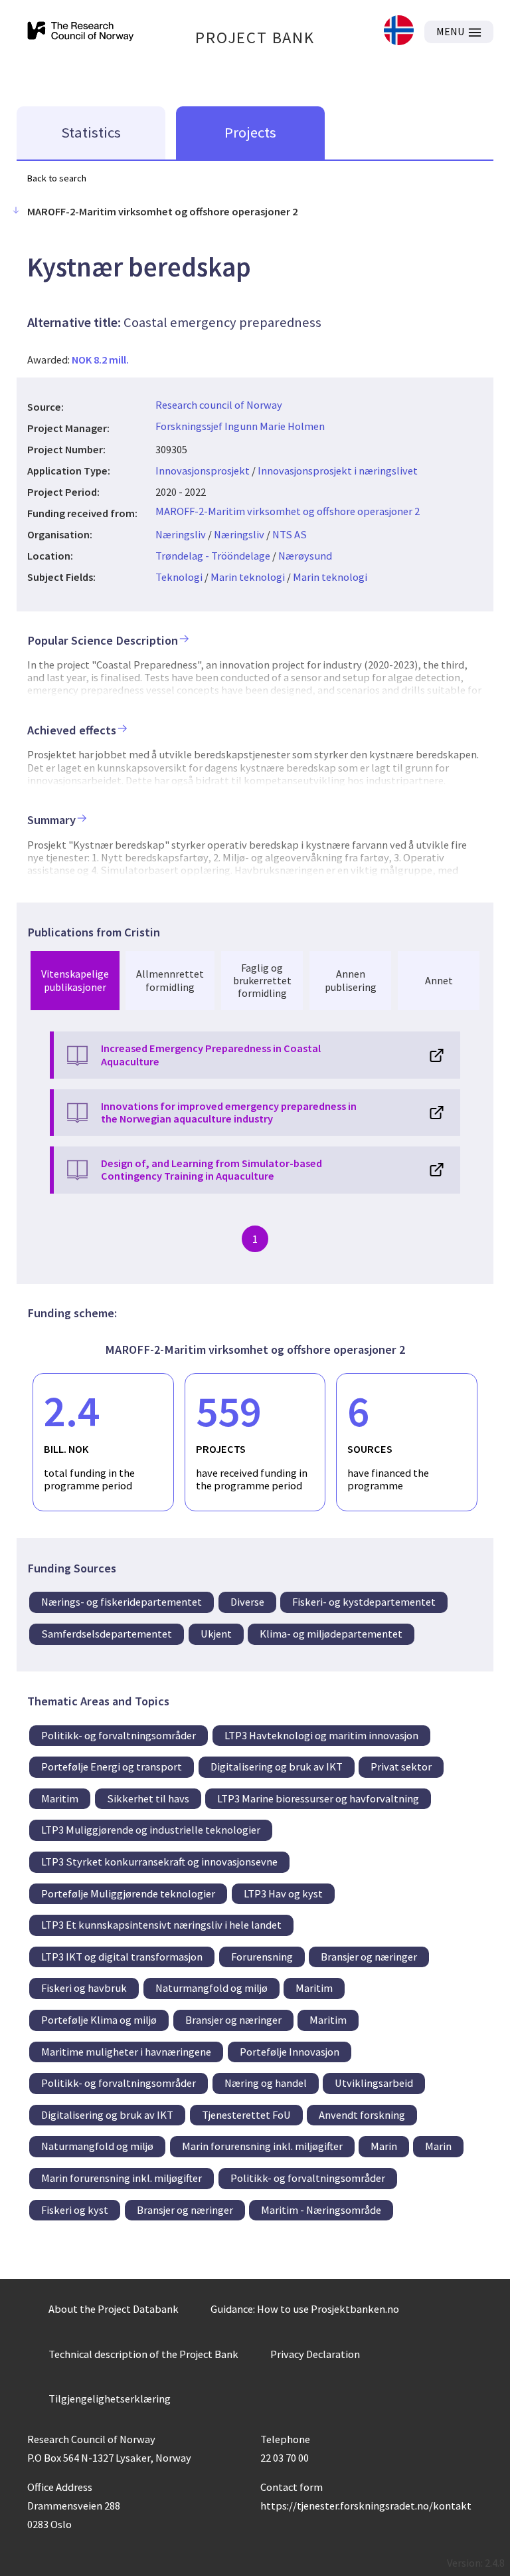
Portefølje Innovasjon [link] (290, 2052)
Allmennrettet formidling (170, 980)
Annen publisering (351, 980)
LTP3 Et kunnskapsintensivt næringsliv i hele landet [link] (161, 1925)
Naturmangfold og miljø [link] (212, 1988)
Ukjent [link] (216, 1634)
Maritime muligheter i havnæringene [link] (126, 2052)
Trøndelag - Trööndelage (213, 556)
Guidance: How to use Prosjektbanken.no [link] (305, 2309)
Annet (439, 980)
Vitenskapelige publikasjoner (75, 980)
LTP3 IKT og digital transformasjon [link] (122, 1957)
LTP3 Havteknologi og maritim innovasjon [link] (321, 1735)
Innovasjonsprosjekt (203, 471)
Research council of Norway (219, 405)
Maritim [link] (60, 1798)
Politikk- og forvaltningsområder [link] (119, 1735)
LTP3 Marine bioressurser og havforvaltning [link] (318, 1798)
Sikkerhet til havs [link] (148, 1798)
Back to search (57, 178)
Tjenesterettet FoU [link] (246, 2115)
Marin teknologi (248, 577)
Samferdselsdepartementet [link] (107, 1634)
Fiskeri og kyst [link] (75, 2210)
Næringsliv (181, 534)
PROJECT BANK (255, 38)
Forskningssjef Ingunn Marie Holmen (240, 426)
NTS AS (290, 534)
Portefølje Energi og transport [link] (112, 1767)
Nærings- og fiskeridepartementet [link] (122, 1602)
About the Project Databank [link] (114, 2309)
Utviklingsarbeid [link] (374, 2083)
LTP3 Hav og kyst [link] (283, 1893)
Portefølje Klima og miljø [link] (99, 2020)
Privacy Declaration (315, 2354)
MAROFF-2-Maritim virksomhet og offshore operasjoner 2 (288, 511)
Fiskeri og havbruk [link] (84, 1988)
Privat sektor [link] (401, 1767)
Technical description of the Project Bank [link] (143, 2354)
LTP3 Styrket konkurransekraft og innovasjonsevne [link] (159, 1862)
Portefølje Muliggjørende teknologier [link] (128, 1893)
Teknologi (179, 577)
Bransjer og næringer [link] (369, 1957)
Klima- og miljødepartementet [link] (331, 1634)
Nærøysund (305, 556)
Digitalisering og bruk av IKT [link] (277, 1767)
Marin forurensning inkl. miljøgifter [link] (262, 2146)
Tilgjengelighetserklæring (110, 2399)
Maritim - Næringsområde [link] (321, 2210)
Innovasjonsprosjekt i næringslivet (338, 471)
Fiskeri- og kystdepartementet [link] (364, 1602)
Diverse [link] (247, 1602)
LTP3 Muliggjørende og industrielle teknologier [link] (151, 1830)
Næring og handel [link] (266, 2083)
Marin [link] (384, 2146)
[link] (399, 32)
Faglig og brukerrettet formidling (262, 980)
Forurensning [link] (262, 1957)
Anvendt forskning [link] (362, 2115)
